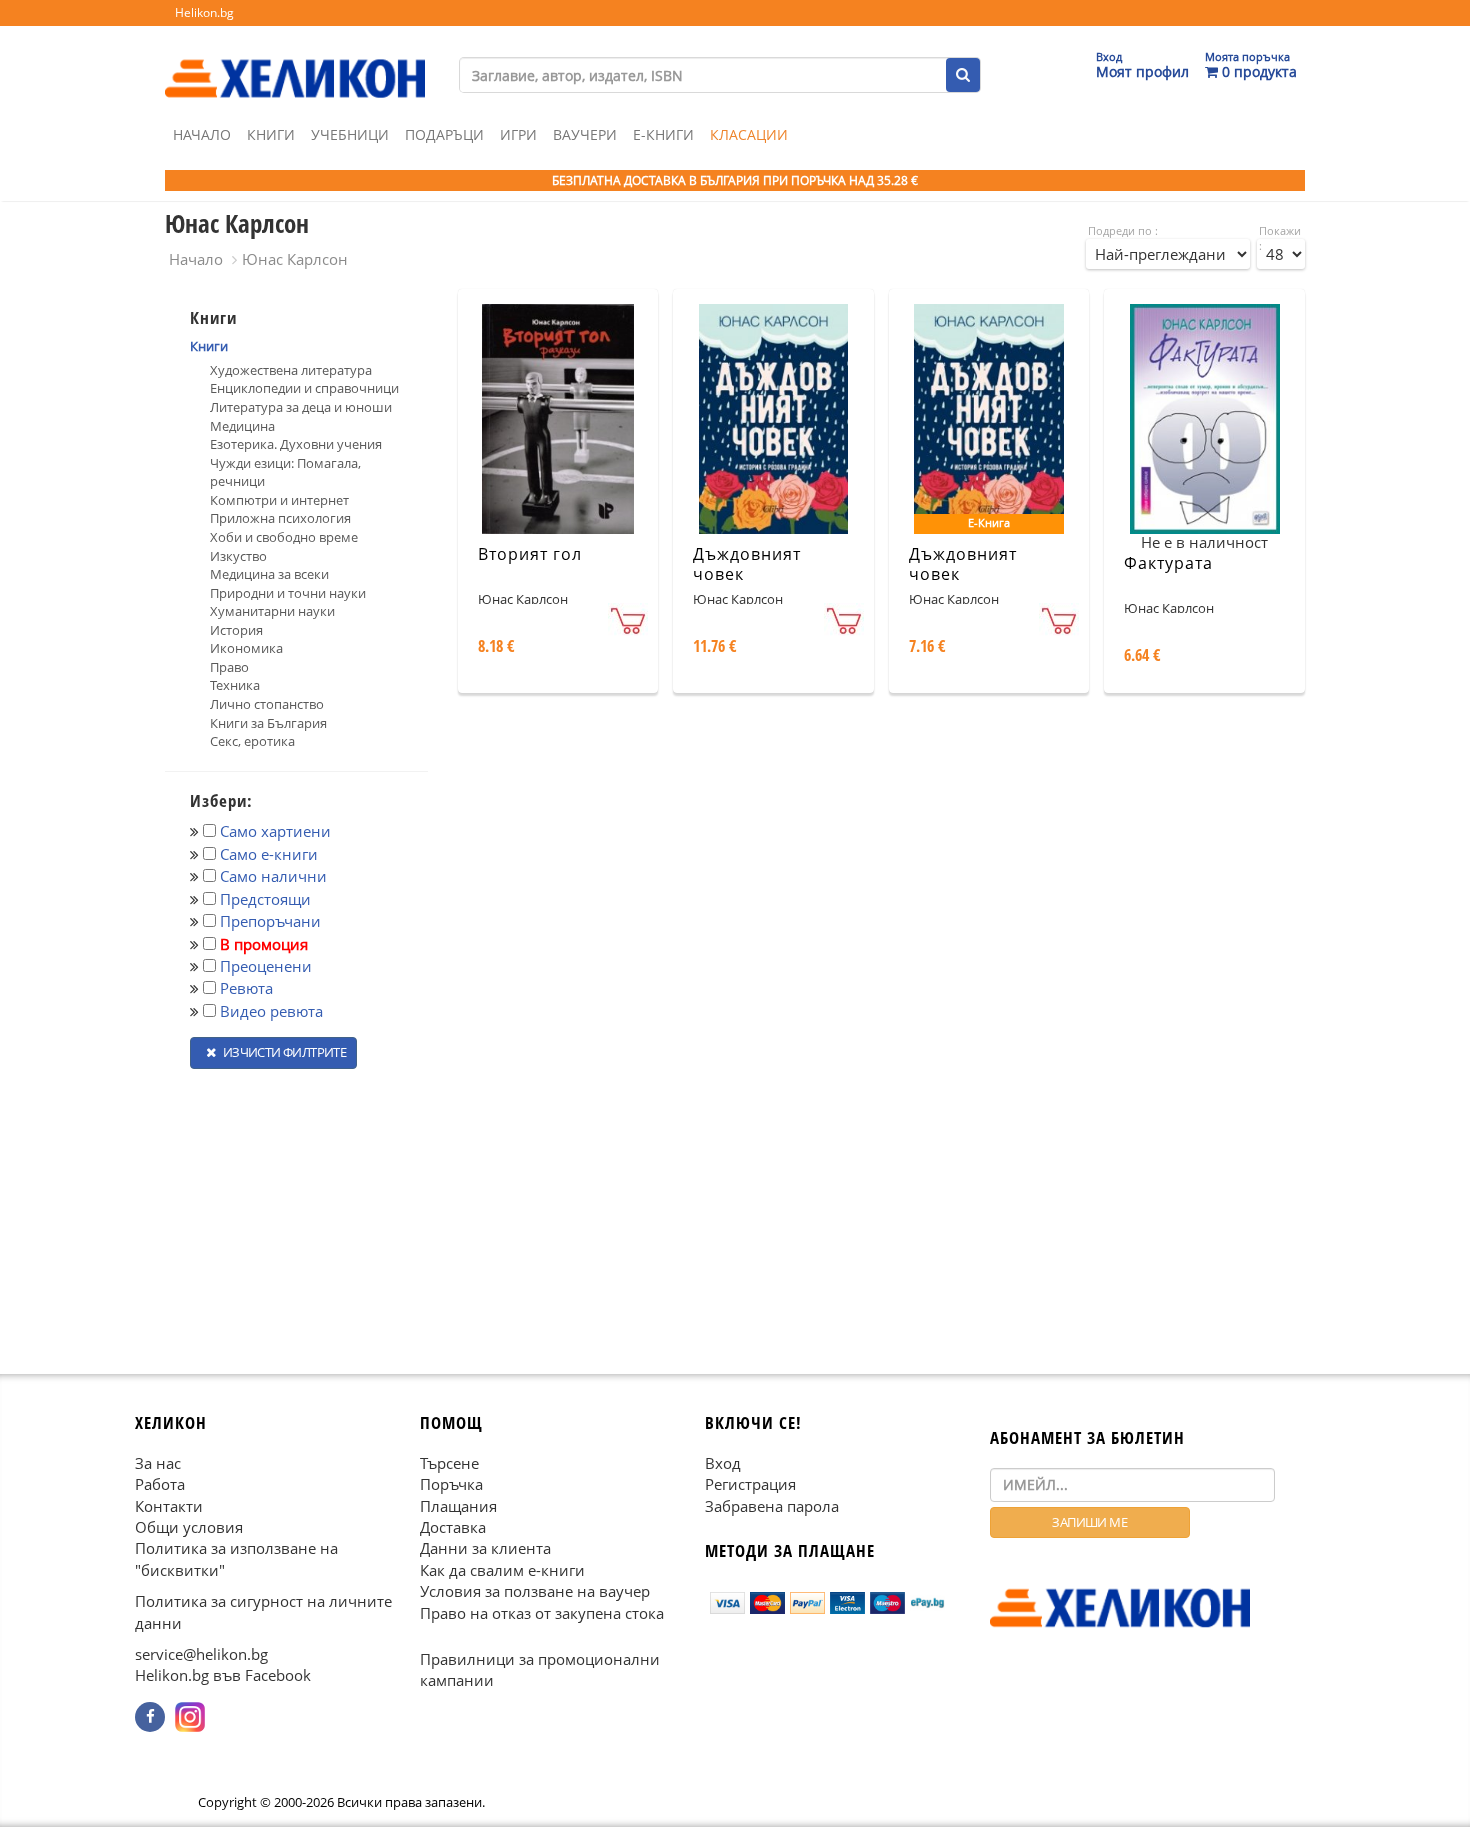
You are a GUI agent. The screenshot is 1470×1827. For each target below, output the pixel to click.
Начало (202, 134)
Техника (235, 685)
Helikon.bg (204, 12)
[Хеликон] (295, 61)
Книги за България (268, 723)
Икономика (246, 648)
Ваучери (585, 134)
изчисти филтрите (283, 1052)
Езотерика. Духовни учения (296, 444)
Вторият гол (530, 554)
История (236, 630)
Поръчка (451, 1484)
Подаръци (444, 134)
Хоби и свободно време (284, 537)
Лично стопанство (267, 704)
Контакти (169, 1505)
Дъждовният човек (747, 564)
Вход (723, 1462)
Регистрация (750, 1484)
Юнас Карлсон (295, 259)
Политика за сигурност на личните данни (263, 1611)
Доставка (453, 1527)
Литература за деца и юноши (301, 407)
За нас (158, 1462)
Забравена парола (772, 1505)
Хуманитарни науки (272, 611)
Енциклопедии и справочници (304, 388)
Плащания (458, 1505)
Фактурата (1168, 563)
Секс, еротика (252, 741)
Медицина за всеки (269, 574)
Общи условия (189, 1527)
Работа (160, 1484)
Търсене (449, 1462)
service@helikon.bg (201, 1654)
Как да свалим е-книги (502, 1569)
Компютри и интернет (279, 500)
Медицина (242, 426)
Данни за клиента (485, 1548)
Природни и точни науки (288, 593)
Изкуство (238, 556)
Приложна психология (280, 518)
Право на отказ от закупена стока (542, 1612)
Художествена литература (291, 370)
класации (749, 134)
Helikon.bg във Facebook (223, 1675)
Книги (271, 134)
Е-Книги (663, 134)
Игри (518, 134)
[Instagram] (190, 1717)
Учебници (350, 134)
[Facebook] (150, 1717)
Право (229, 667)
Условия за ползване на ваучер (535, 1591)
